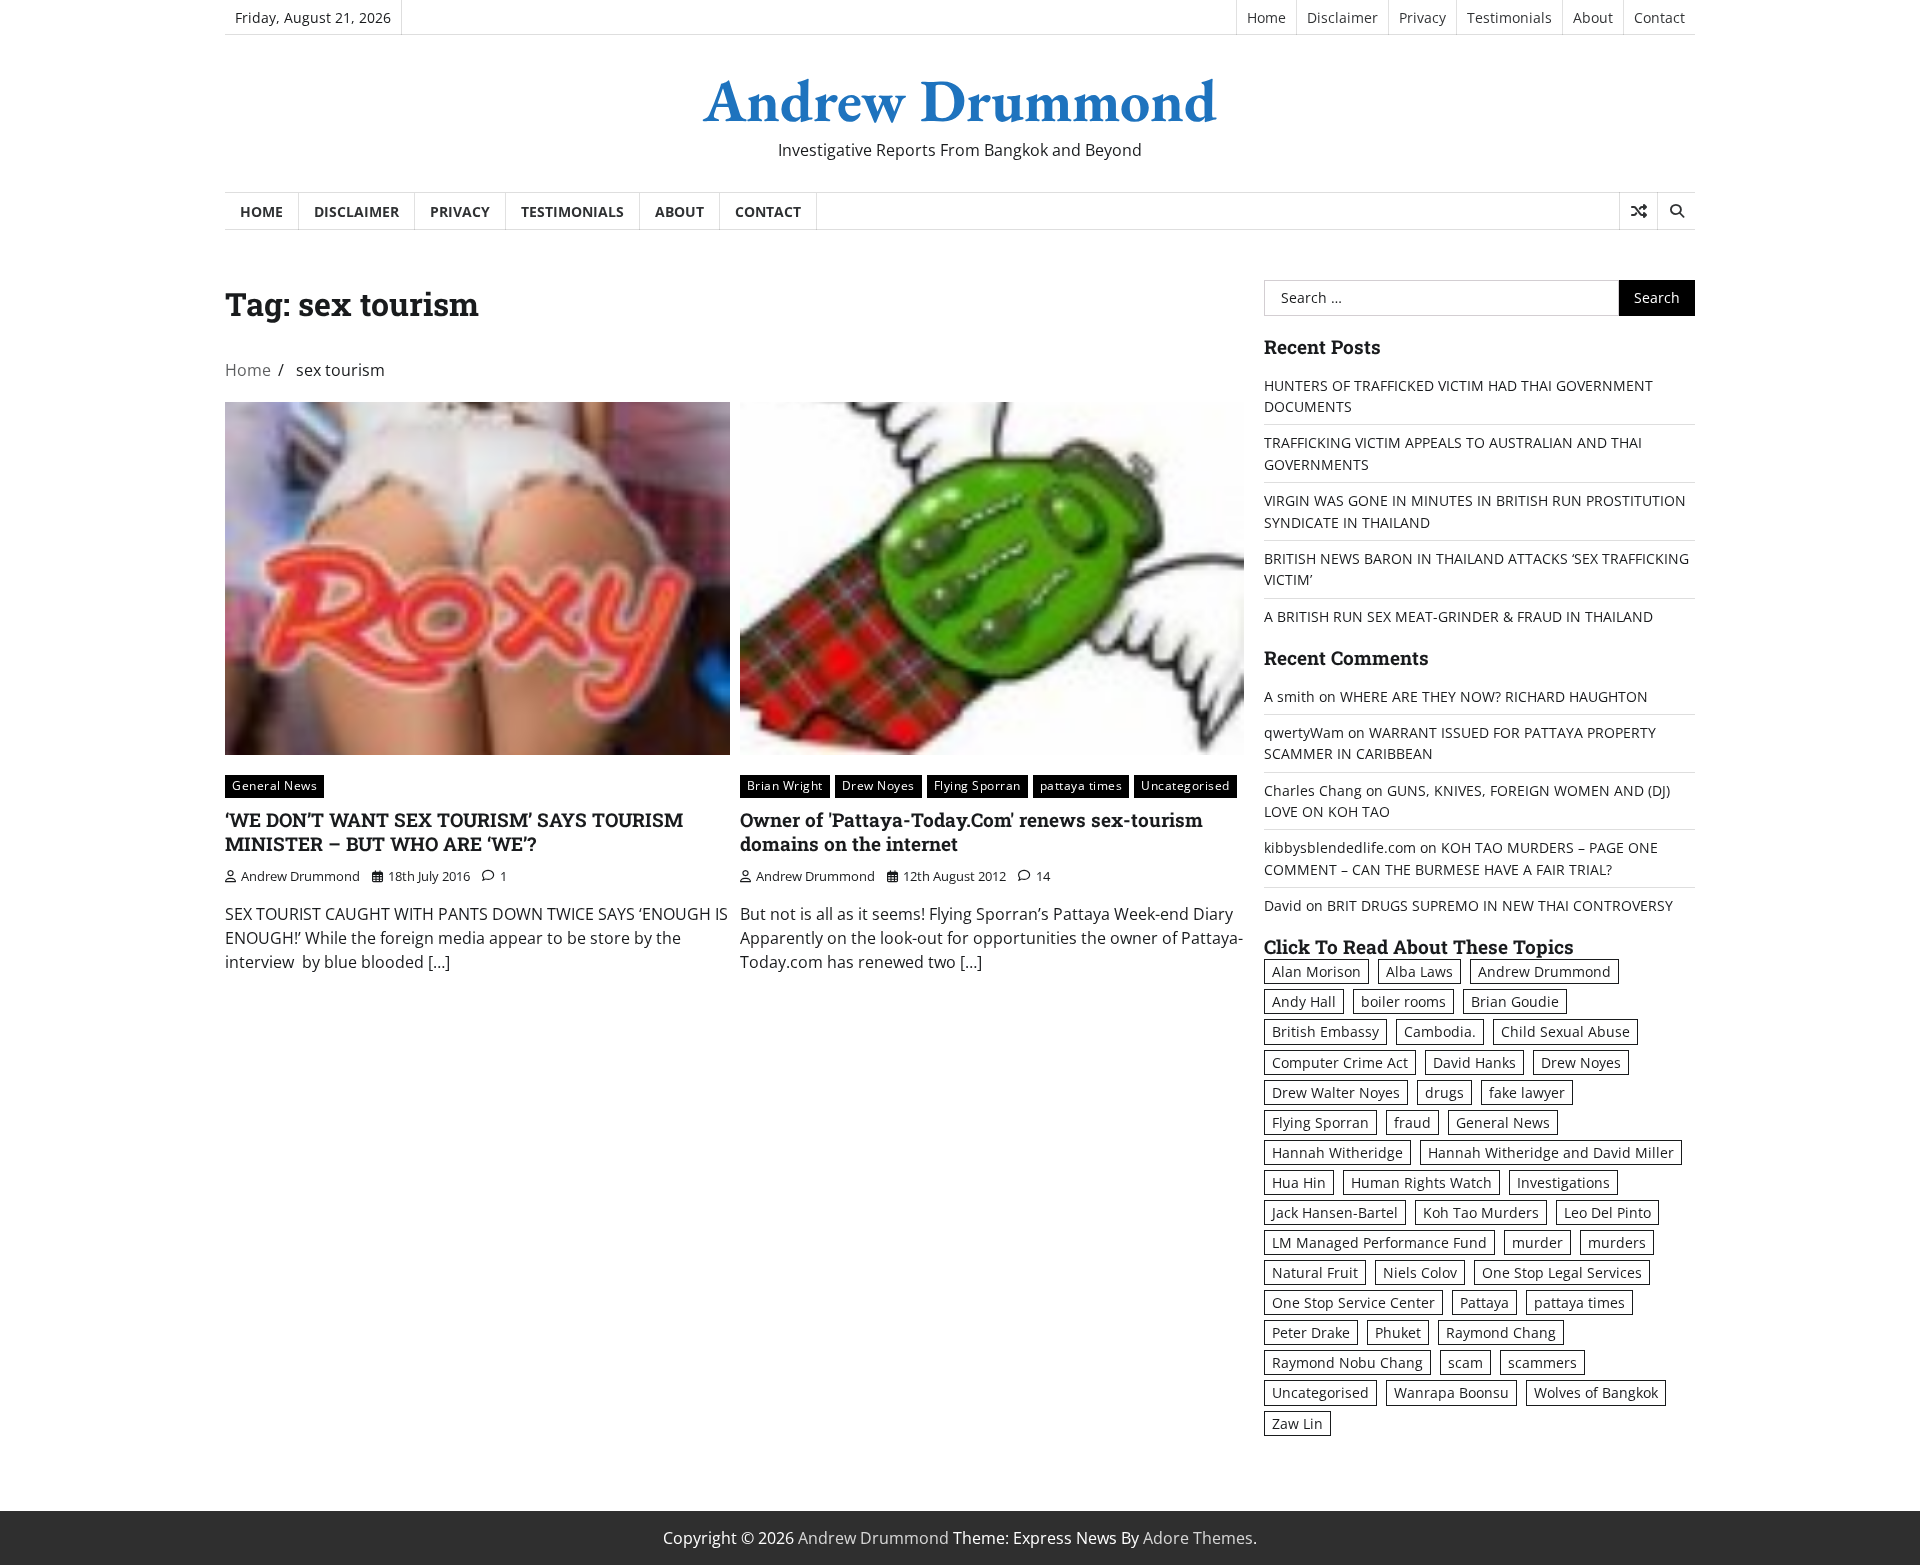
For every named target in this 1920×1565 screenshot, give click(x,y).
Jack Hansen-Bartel (1335, 1212)
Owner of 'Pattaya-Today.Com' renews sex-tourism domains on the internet (971, 832)
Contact (1659, 17)
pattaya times (1081, 785)
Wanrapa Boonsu (1451, 1392)
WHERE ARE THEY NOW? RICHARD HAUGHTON (1494, 696)
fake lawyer (1527, 1092)
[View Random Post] (1638, 211)
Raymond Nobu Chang (1347, 1362)
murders (1617, 1242)
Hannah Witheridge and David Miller (1551, 1152)
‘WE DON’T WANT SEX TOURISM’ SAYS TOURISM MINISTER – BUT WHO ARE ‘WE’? (454, 832)
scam (1465, 1362)
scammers (1542, 1362)
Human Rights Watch (1421, 1182)
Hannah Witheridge (1337, 1152)
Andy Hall (1304, 1001)
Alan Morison (1316, 971)
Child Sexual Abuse (1565, 1031)
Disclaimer (1342, 17)
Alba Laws (1419, 971)
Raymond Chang (1501, 1332)
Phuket (1398, 1332)
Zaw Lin (1297, 1423)
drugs (1444, 1092)
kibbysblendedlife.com (1340, 847)
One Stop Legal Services (1562, 1272)
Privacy (1422, 17)
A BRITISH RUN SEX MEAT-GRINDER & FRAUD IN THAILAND (1458, 616)
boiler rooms (1403, 1001)
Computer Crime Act (1340, 1062)
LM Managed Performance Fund (1379, 1242)
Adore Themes (1198, 1538)
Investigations (1563, 1182)
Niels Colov (1420, 1272)
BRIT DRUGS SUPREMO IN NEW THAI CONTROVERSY (1500, 905)
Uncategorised (1185, 785)
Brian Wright (785, 785)
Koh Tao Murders (1481, 1212)
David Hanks (1474, 1062)
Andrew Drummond (960, 100)
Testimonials (1509, 17)
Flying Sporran (977, 785)
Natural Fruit (1315, 1272)
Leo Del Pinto (1607, 1212)
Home (1266, 17)
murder (1537, 1242)
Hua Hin (1299, 1182)
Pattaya (1484, 1302)
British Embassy (1325, 1031)
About (1593, 17)
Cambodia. (1440, 1031)
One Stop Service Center (1353, 1302)
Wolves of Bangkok (1596, 1392)
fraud (1412, 1122)
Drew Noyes (878, 785)
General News (274, 785)
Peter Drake (1311, 1332)
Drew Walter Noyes (1336, 1092)
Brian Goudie (1515, 1001)
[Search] (1676, 211)
